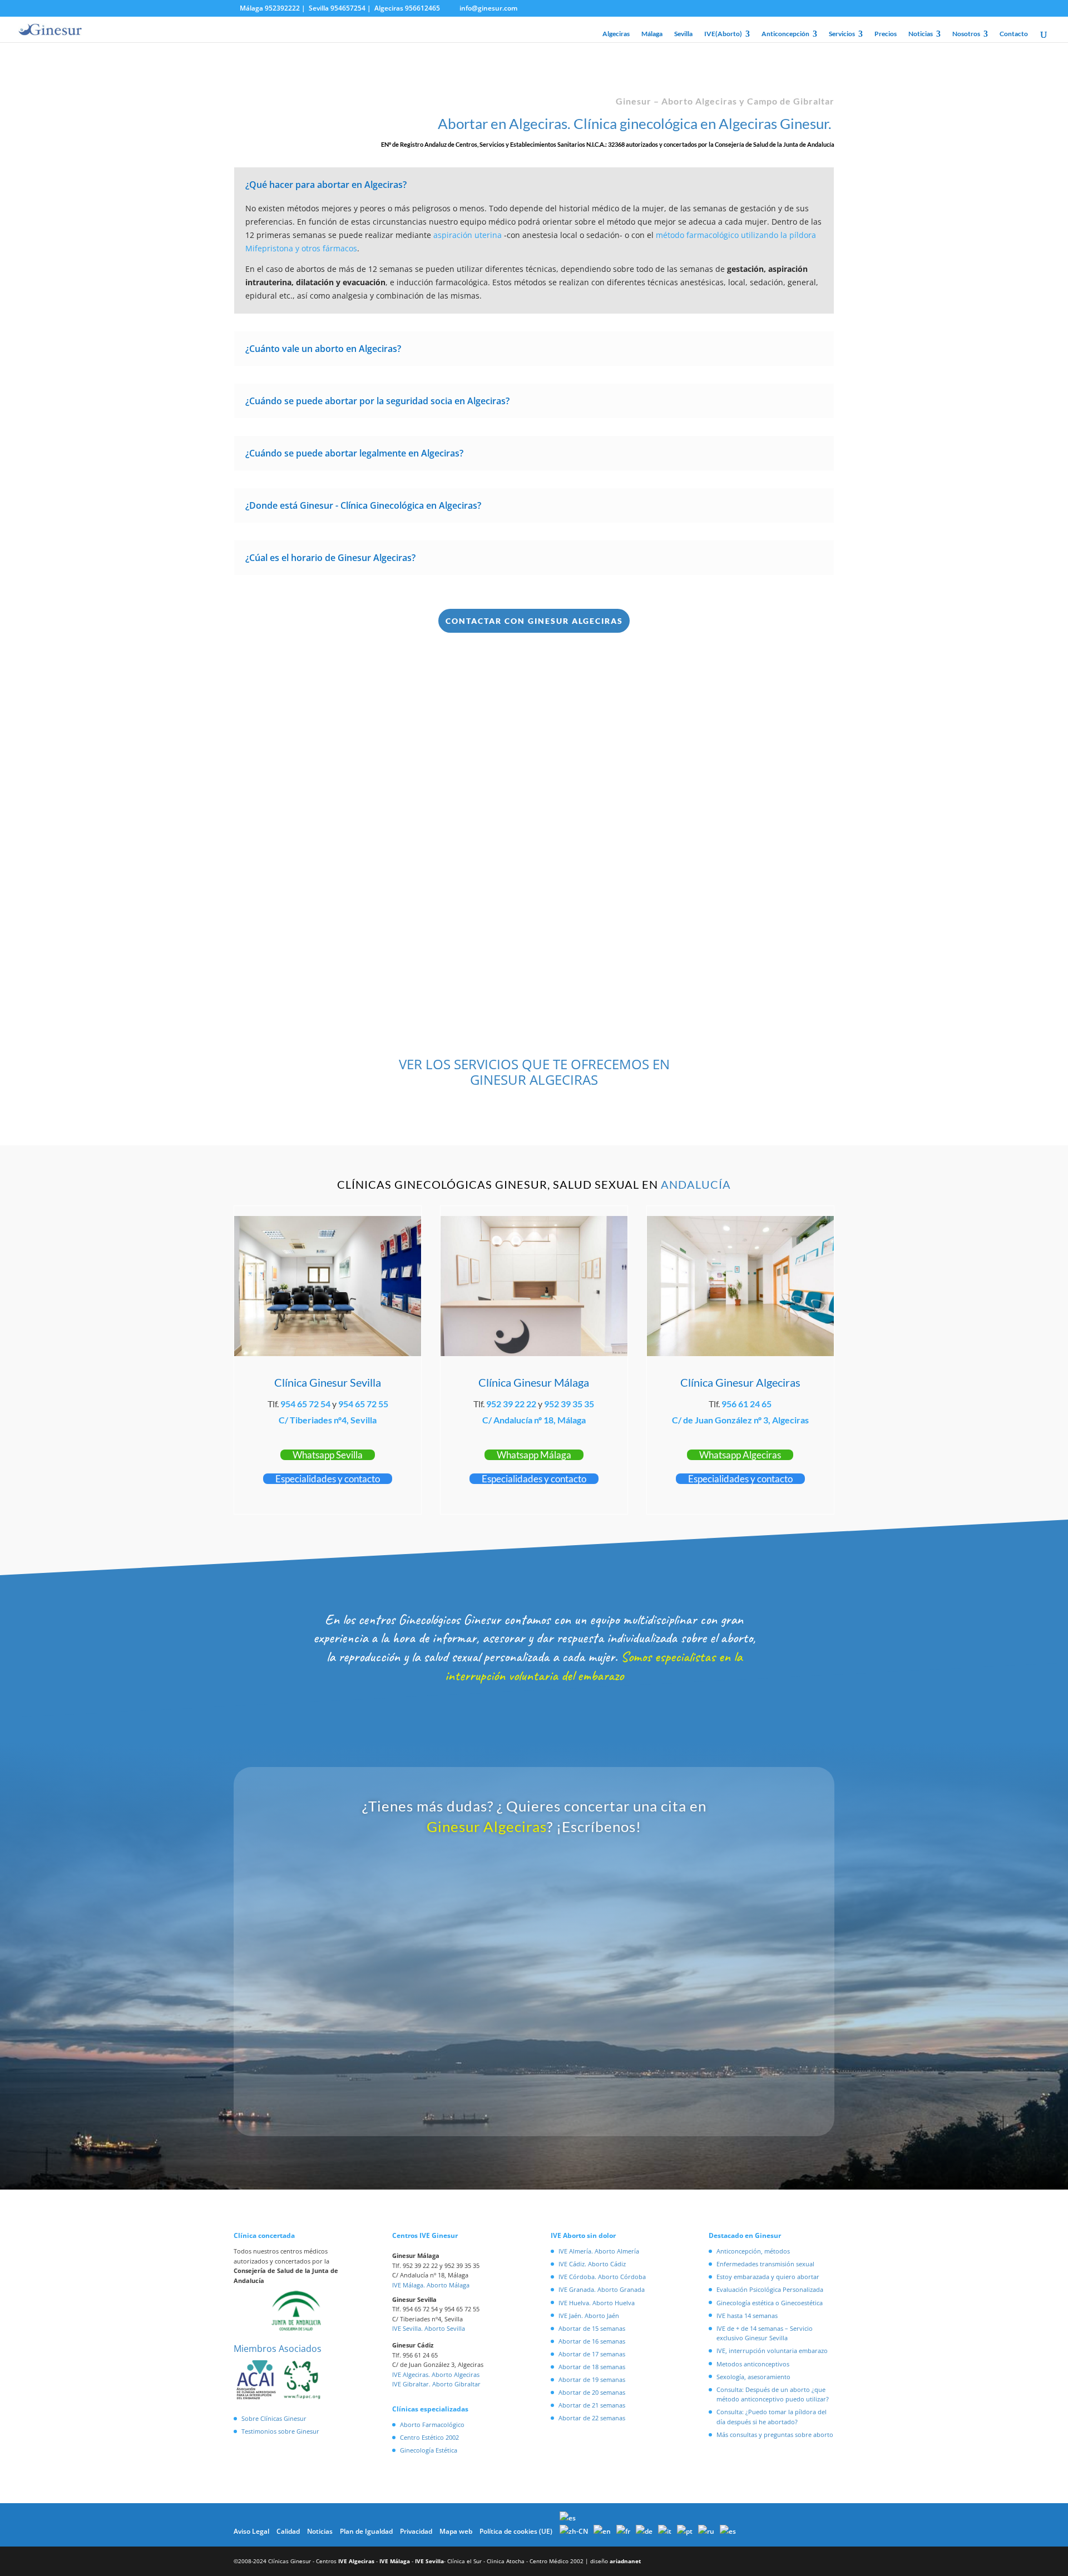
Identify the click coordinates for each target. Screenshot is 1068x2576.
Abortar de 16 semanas (592, 2341)
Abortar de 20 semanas (592, 2392)
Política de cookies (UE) (516, 2531)
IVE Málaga (395, 2561)
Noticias (921, 34)
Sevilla (683, 34)
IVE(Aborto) (723, 34)
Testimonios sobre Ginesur (280, 2431)
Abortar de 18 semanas (592, 2367)
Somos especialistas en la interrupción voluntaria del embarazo (594, 1666)
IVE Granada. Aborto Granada (602, 2289)
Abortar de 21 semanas (592, 2405)
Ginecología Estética (429, 2450)
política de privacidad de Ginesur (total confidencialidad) (510, 2075)
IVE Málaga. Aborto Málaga (431, 2285)
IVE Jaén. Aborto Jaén (589, 2316)
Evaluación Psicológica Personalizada (770, 2289)
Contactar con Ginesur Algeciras (534, 621)
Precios (886, 34)
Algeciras (616, 34)
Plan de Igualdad (366, 2531)
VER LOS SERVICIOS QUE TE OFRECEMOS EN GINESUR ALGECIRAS (534, 1072)
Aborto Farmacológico (432, 2424)
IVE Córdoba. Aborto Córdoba (602, 2277)
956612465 (422, 8)
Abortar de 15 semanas (592, 2328)
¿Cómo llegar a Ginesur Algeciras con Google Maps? (685, 890)
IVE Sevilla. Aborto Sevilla (429, 2328)
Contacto (1014, 34)
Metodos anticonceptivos (753, 2364)
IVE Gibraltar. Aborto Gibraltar (436, 2384)
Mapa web (456, 2531)
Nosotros (966, 34)
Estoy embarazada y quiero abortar (768, 2277)
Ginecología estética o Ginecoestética (770, 2303)
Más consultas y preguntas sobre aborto (775, 2434)
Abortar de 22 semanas (592, 2418)
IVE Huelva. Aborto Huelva (597, 2303)
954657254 (348, 8)
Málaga (652, 34)
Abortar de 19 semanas (592, 2379)
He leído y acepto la (479, 2075)
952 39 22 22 (511, 1404)
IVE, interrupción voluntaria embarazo (772, 2351)
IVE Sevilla (429, 2561)
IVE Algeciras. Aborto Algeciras (436, 2374)
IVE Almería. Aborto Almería (599, 2251)
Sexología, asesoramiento (753, 2377)
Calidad (288, 2531)
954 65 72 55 (363, 1404)
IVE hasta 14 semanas (747, 2316)
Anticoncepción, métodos (753, 2251)
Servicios (842, 34)
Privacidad (416, 2531)
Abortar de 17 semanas (592, 2354)
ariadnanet (625, 2561)
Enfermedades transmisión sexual (765, 2264)
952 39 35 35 (569, 1404)
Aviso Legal (251, 2531)
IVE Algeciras (356, 2561)
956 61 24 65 (746, 1404)
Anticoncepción (785, 34)
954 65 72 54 (305, 1404)
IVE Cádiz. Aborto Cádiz (592, 2264)
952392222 (282, 8)
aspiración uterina (468, 235)
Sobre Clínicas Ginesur (274, 2418)
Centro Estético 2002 (429, 2437)
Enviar (702, 2107)
